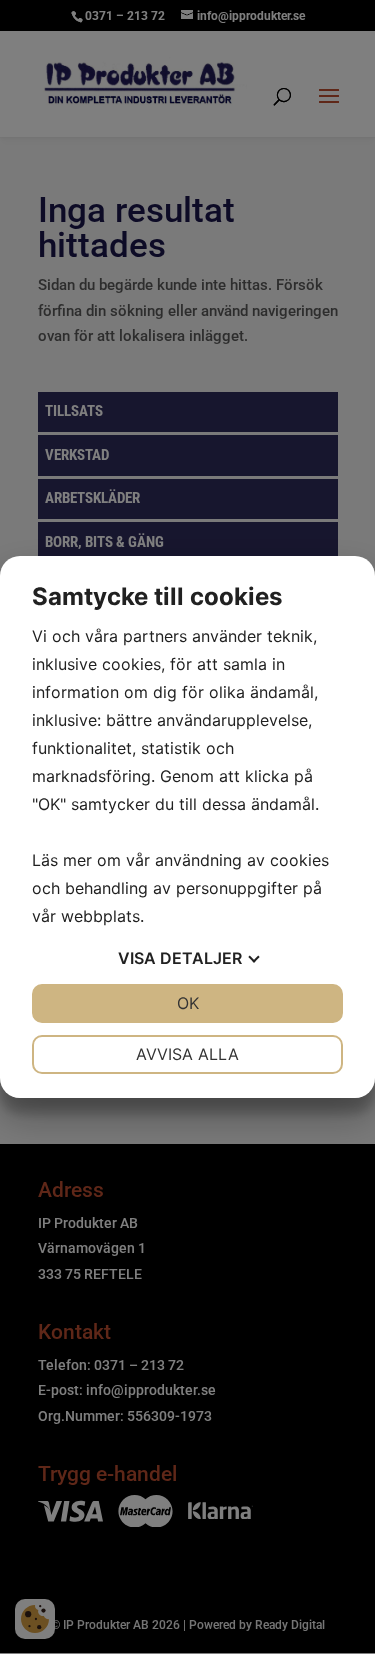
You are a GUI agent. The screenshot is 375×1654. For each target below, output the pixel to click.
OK (188, 1003)
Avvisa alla (187, 1054)
